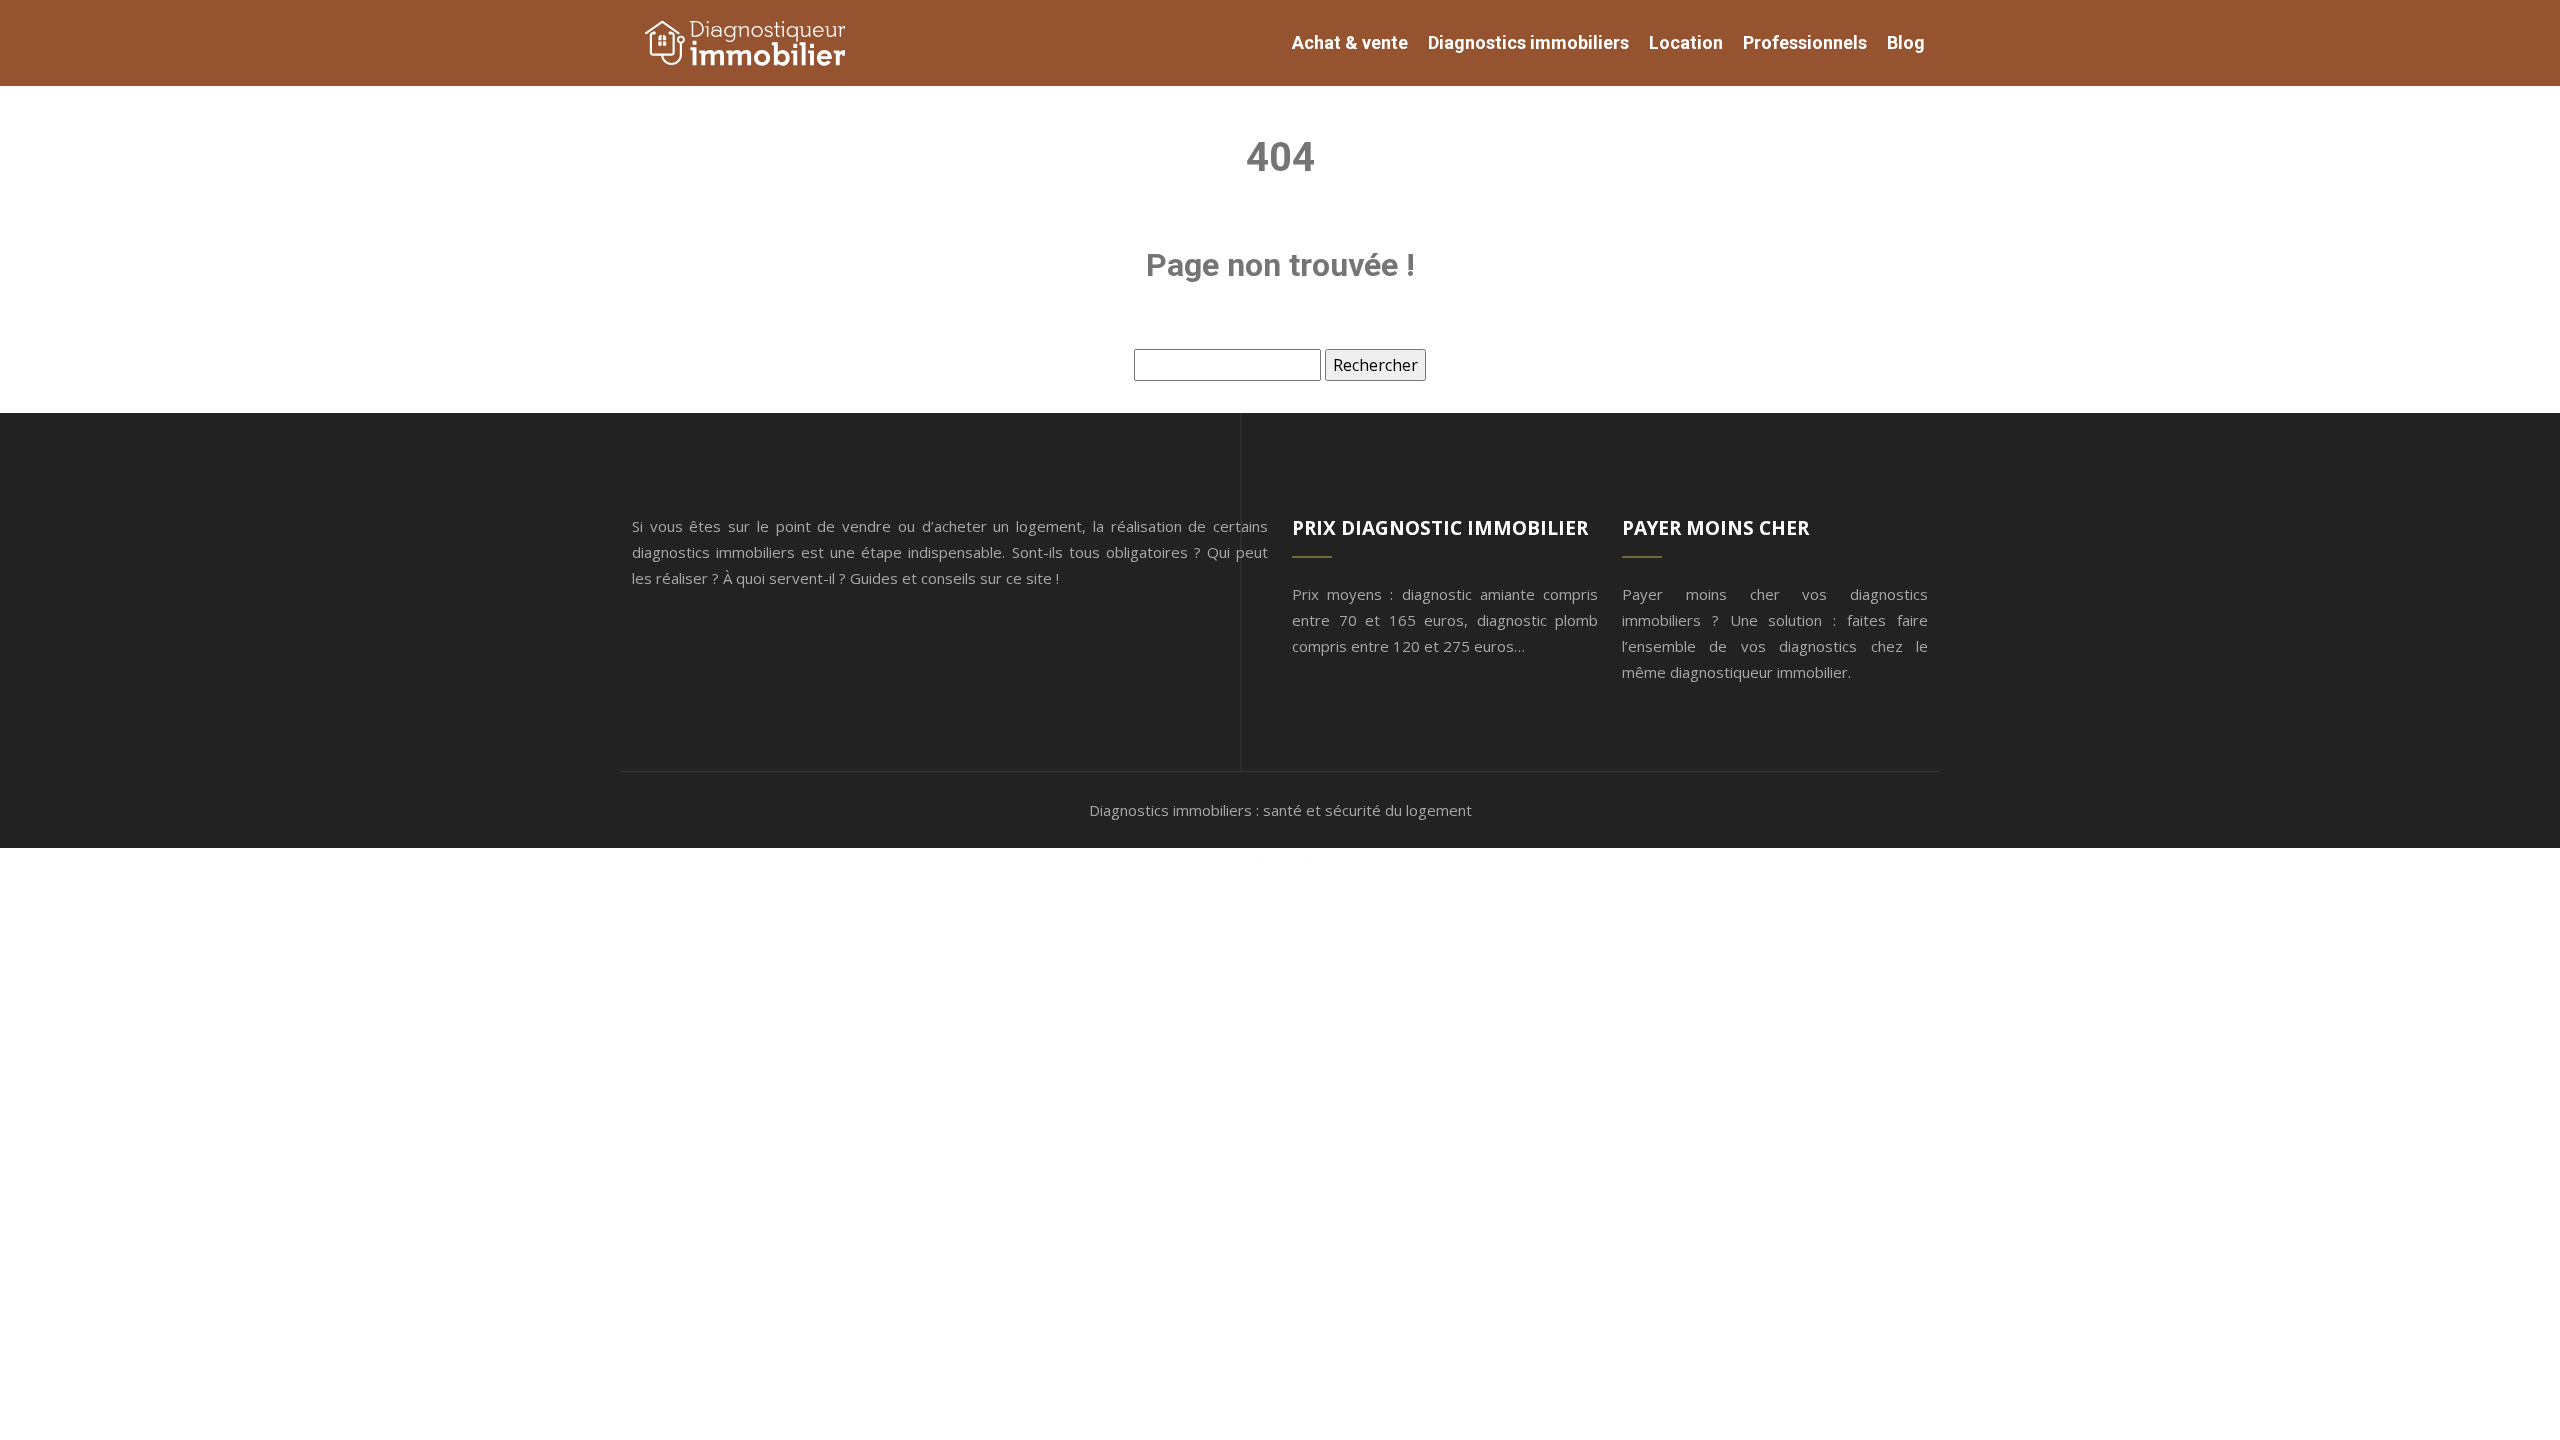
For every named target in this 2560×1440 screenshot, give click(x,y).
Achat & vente (1350, 42)
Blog (1906, 42)
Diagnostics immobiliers (1528, 42)
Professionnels (1805, 42)
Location (1686, 42)
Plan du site (1280, 861)
